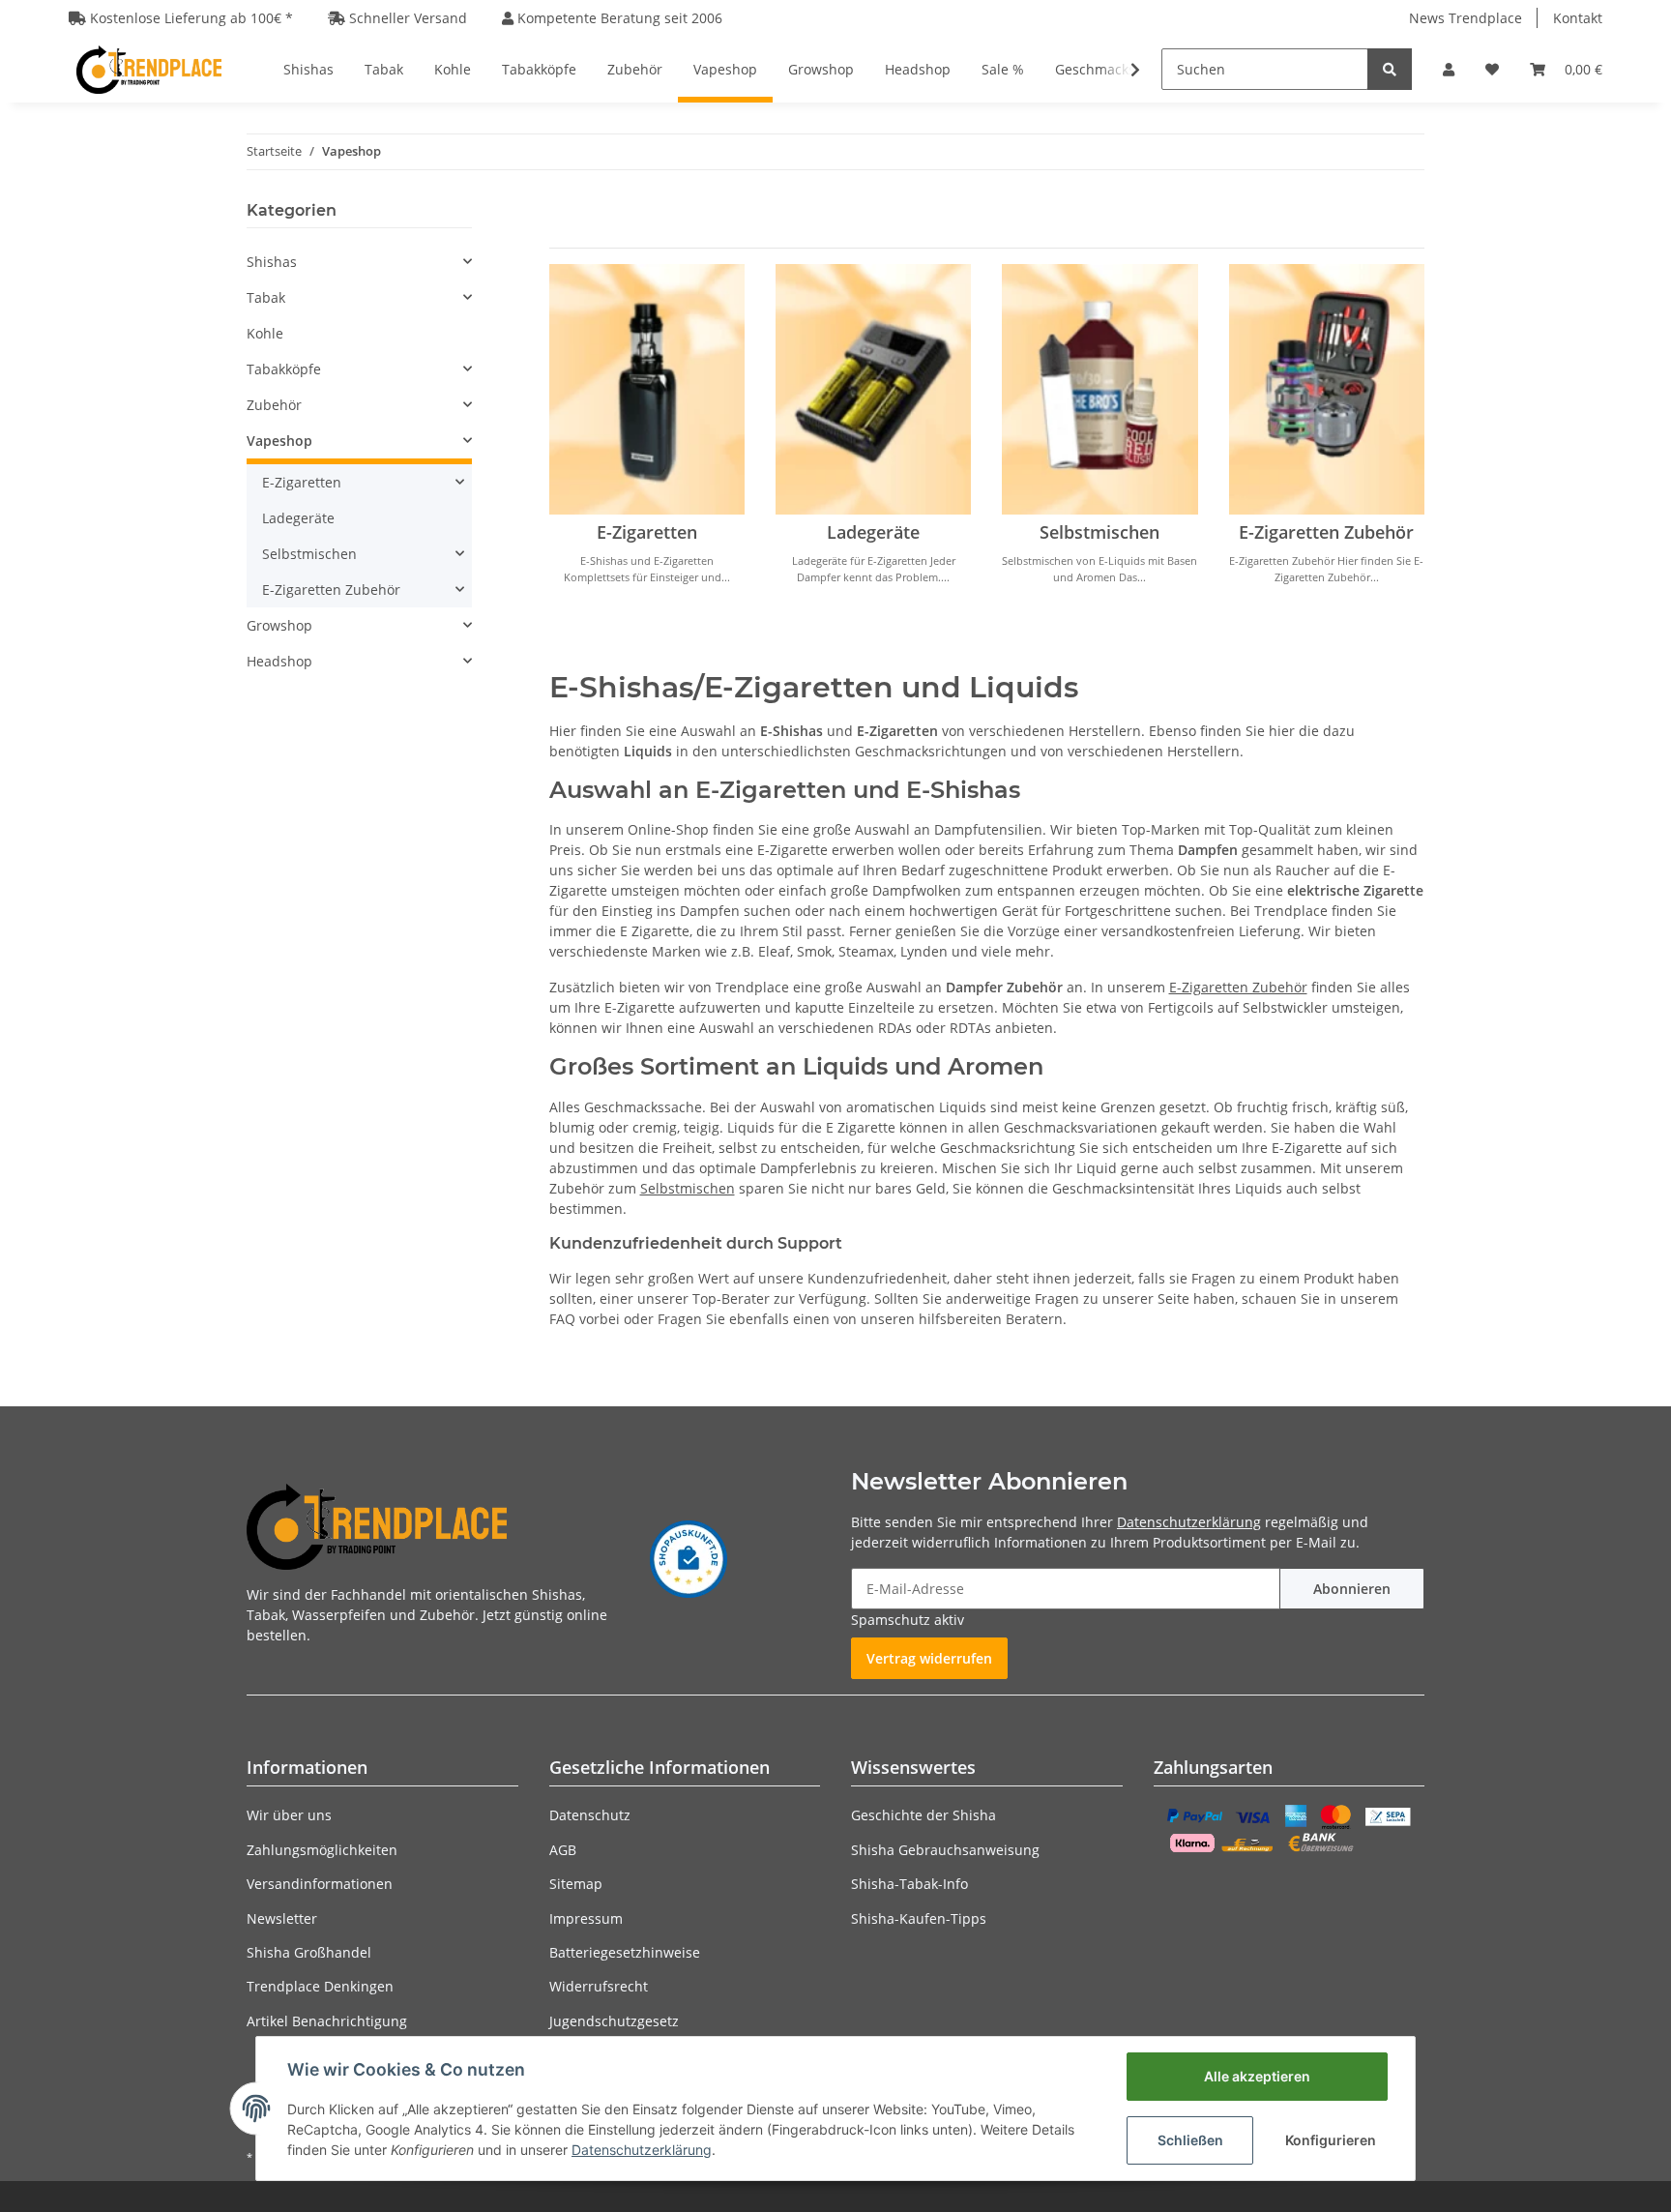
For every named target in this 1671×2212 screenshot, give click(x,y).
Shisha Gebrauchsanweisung (945, 1850)
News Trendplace (1466, 18)
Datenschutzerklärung (1189, 1522)
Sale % (1003, 69)
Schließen (1190, 2140)
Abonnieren (1352, 1589)
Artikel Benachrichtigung (327, 2021)
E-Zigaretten (647, 532)
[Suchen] (1390, 69)
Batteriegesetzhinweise (625, 1952)
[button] (1449, 69)
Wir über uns (289, 1815)
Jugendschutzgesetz (614, 2021)
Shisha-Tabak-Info (909, 1884)
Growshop (279, 625)
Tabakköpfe (284, 369)
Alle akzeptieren (1257, 2076)
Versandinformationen (320, 1884)
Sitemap (576, 1884)
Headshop (279, 661)
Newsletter (282, 1918)
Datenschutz (590, 1815)
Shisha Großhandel (309, 1952)
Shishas (272, 262)
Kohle (265, 333)
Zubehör (274, 405)
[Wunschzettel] (1492, 69)
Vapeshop (279, 441)
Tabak (266, 297)
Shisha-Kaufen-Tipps (919, 1918)
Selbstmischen (1099, 532)
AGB (563, 1850)
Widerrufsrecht (599, 1986)
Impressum (586, 1918)
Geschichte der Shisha (923, 1815)
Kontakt (1578, 18)
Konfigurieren (1331, 2140)
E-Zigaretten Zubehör (1326, 532)
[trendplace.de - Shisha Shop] (149, 69)
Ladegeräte (873, 532)
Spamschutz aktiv (908, 1620)
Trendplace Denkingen (320, 1986)
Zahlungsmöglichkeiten (322, 1850)
